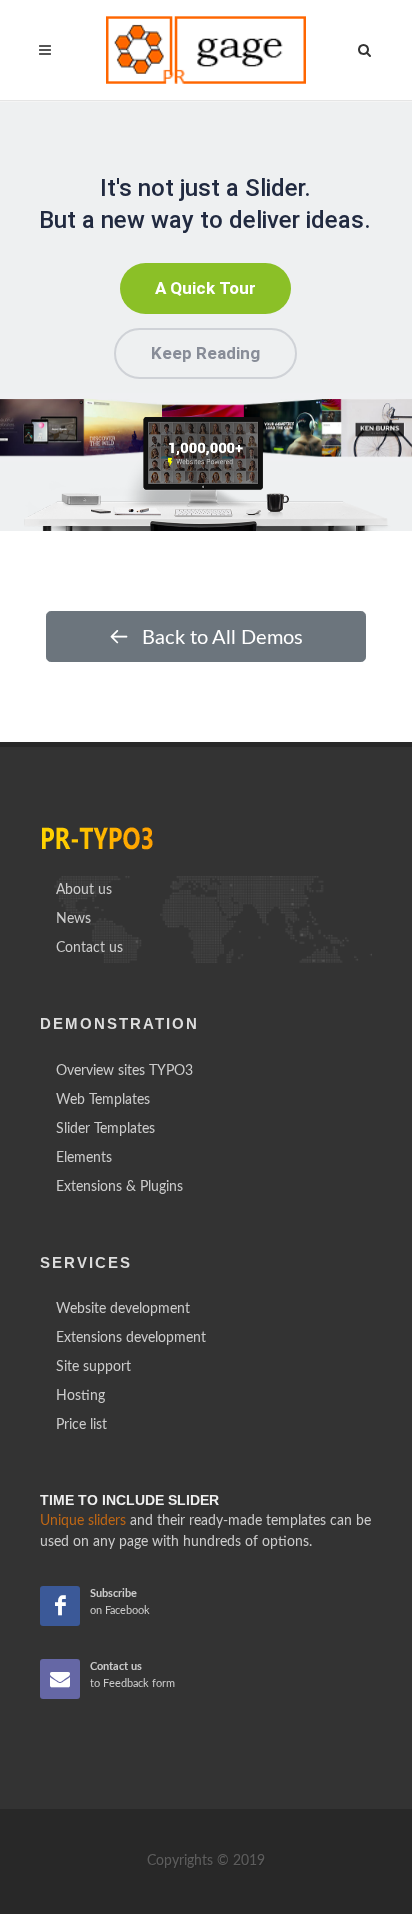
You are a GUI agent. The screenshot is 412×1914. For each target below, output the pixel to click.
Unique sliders (83, 1521)
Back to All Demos (220, 638)
